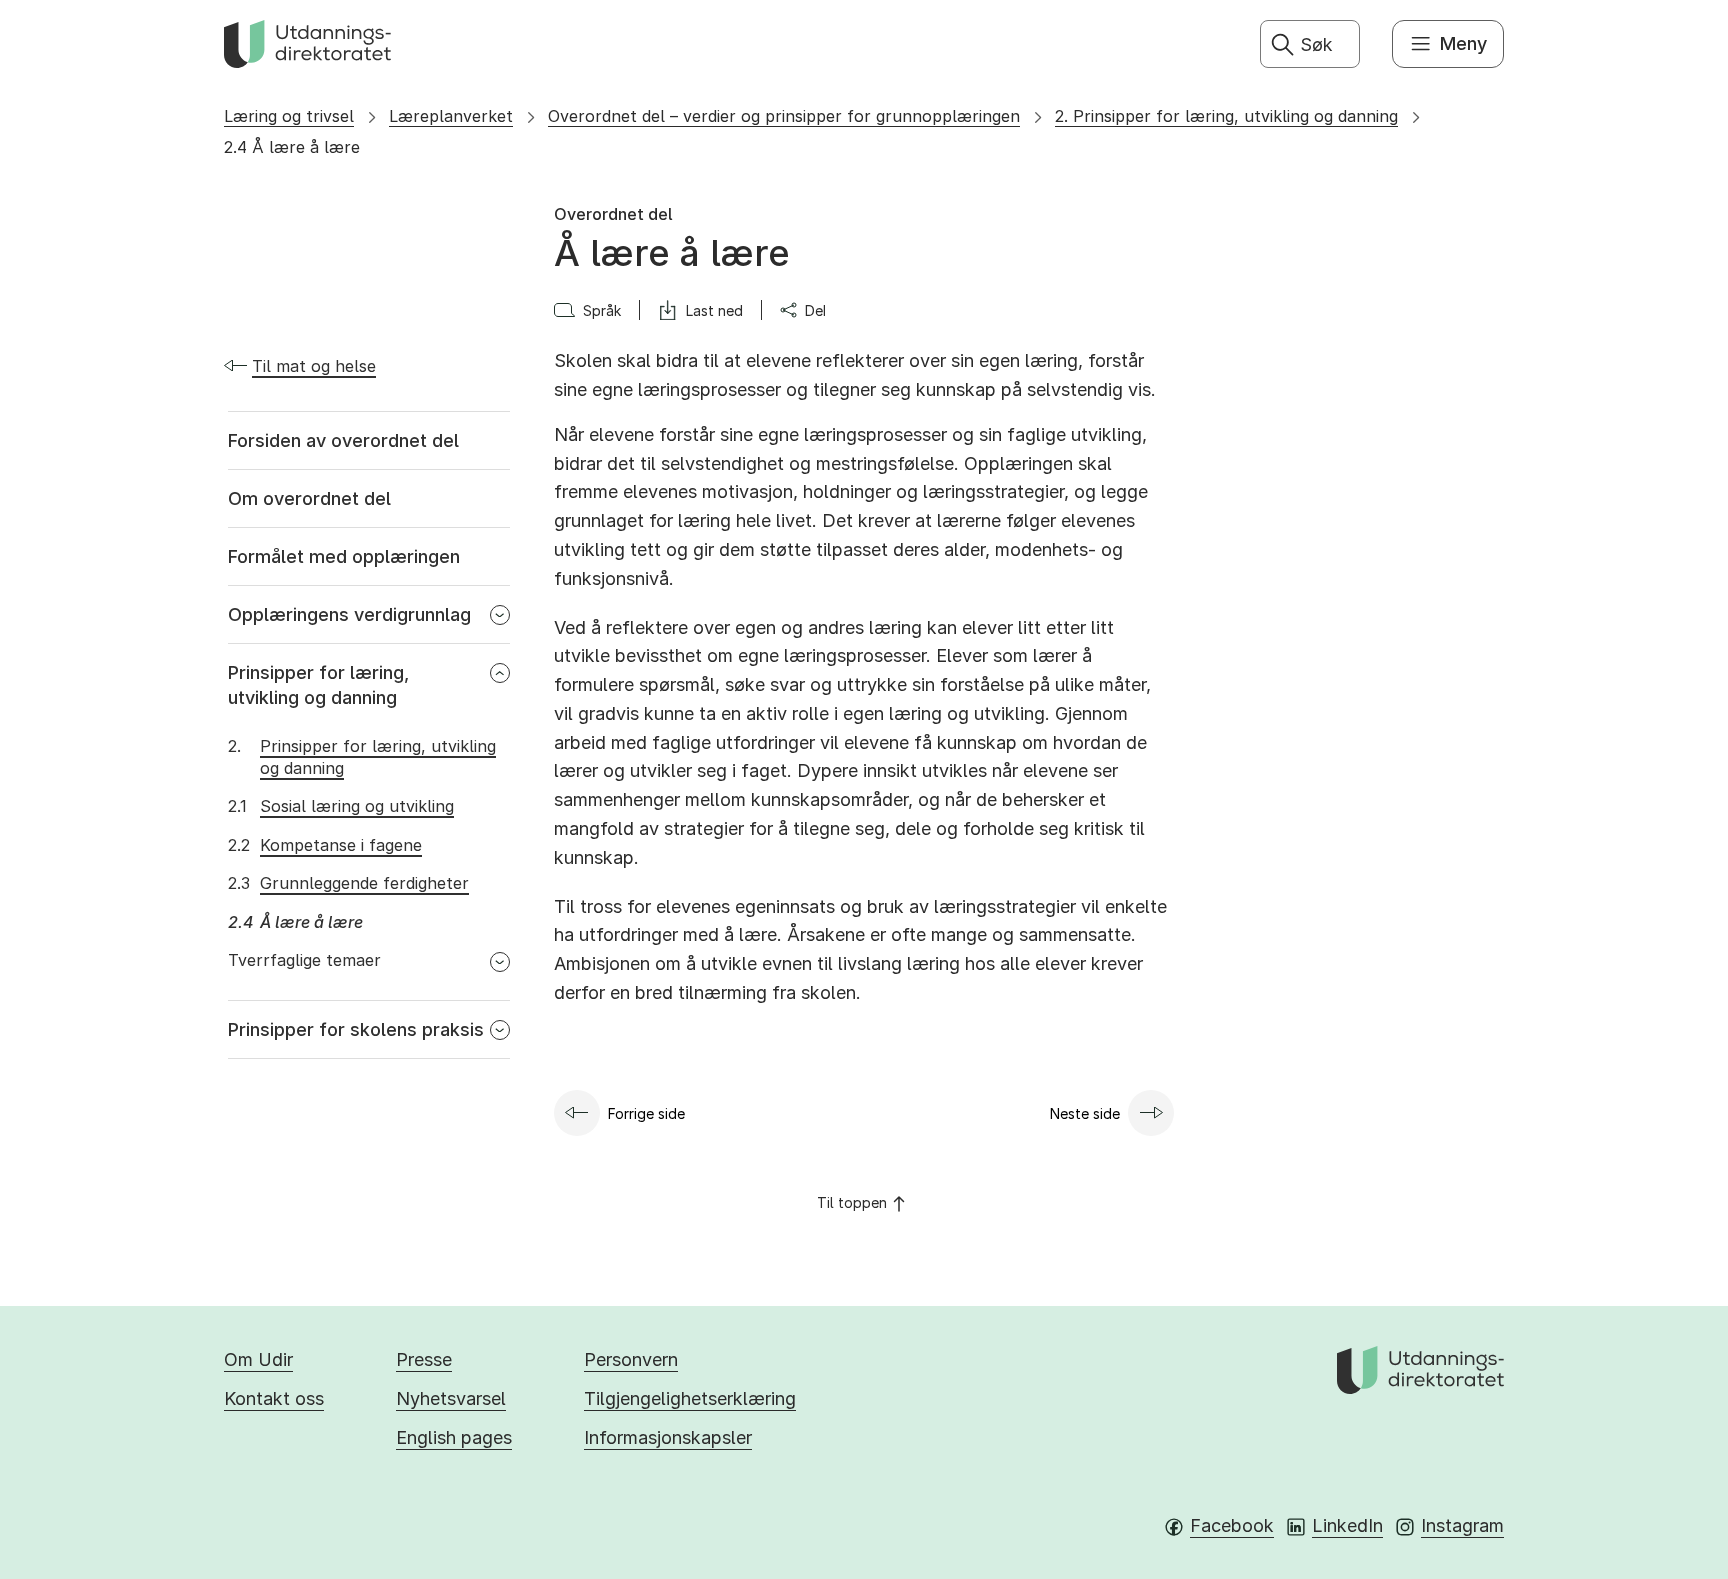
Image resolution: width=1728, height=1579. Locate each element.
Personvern (631, 1359)
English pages (454, 1437)
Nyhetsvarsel (451, 1398)
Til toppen (852, 1202)
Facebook (1232, 1525)
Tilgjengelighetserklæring (690, 1398)
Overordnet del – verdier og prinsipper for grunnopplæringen (784, 116)
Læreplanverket (451, 116)
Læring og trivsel (289, 116)
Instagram (1462, 1525)
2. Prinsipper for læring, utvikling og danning (1226, 116)
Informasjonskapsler (668, 1437)
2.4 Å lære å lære (292, 147)
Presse (424, 1359)
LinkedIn (1347, 1525)
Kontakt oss (274, 1398)
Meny (1463, 43)
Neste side (1085, 1113)
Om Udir (258, 1359)
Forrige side (646, 1113)
